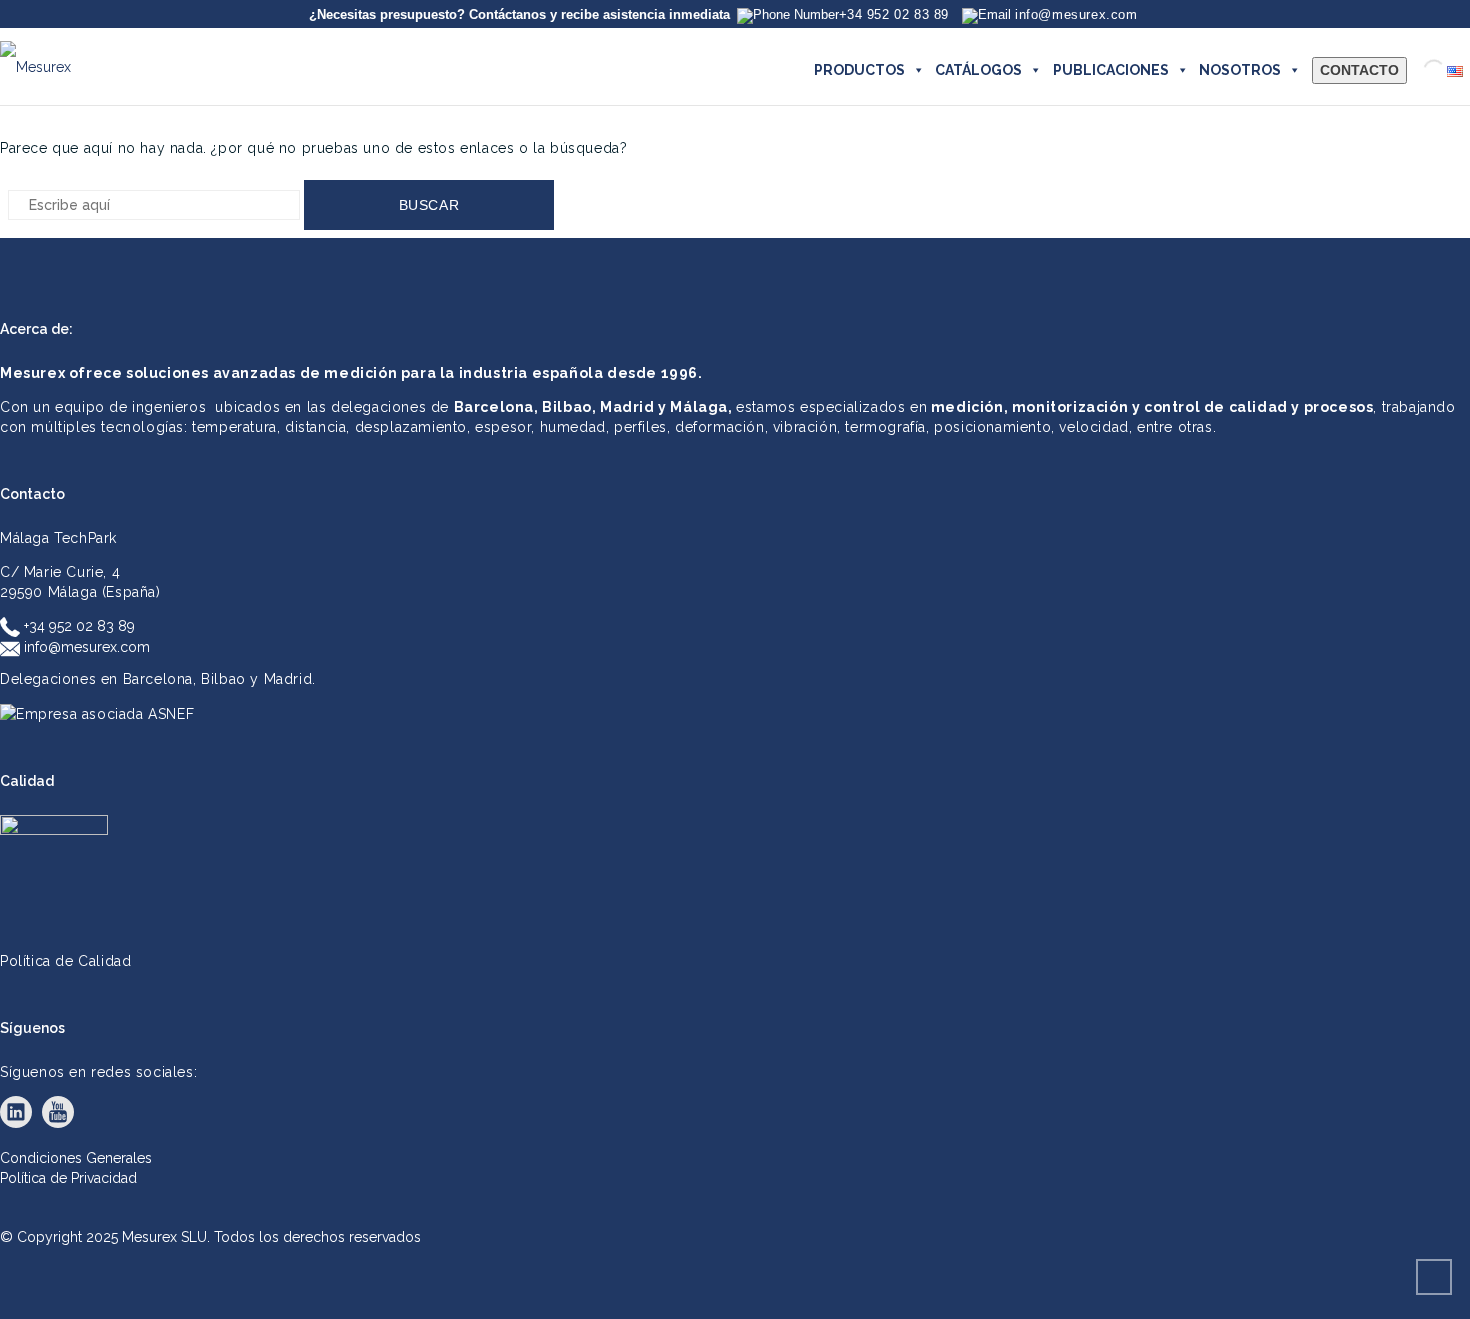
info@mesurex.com (85, 647)
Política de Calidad (65, 961)
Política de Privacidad (68, 1178)
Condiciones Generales (76, 1158)
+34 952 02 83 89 (77, 626)
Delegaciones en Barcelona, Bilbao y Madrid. (158, 679)
